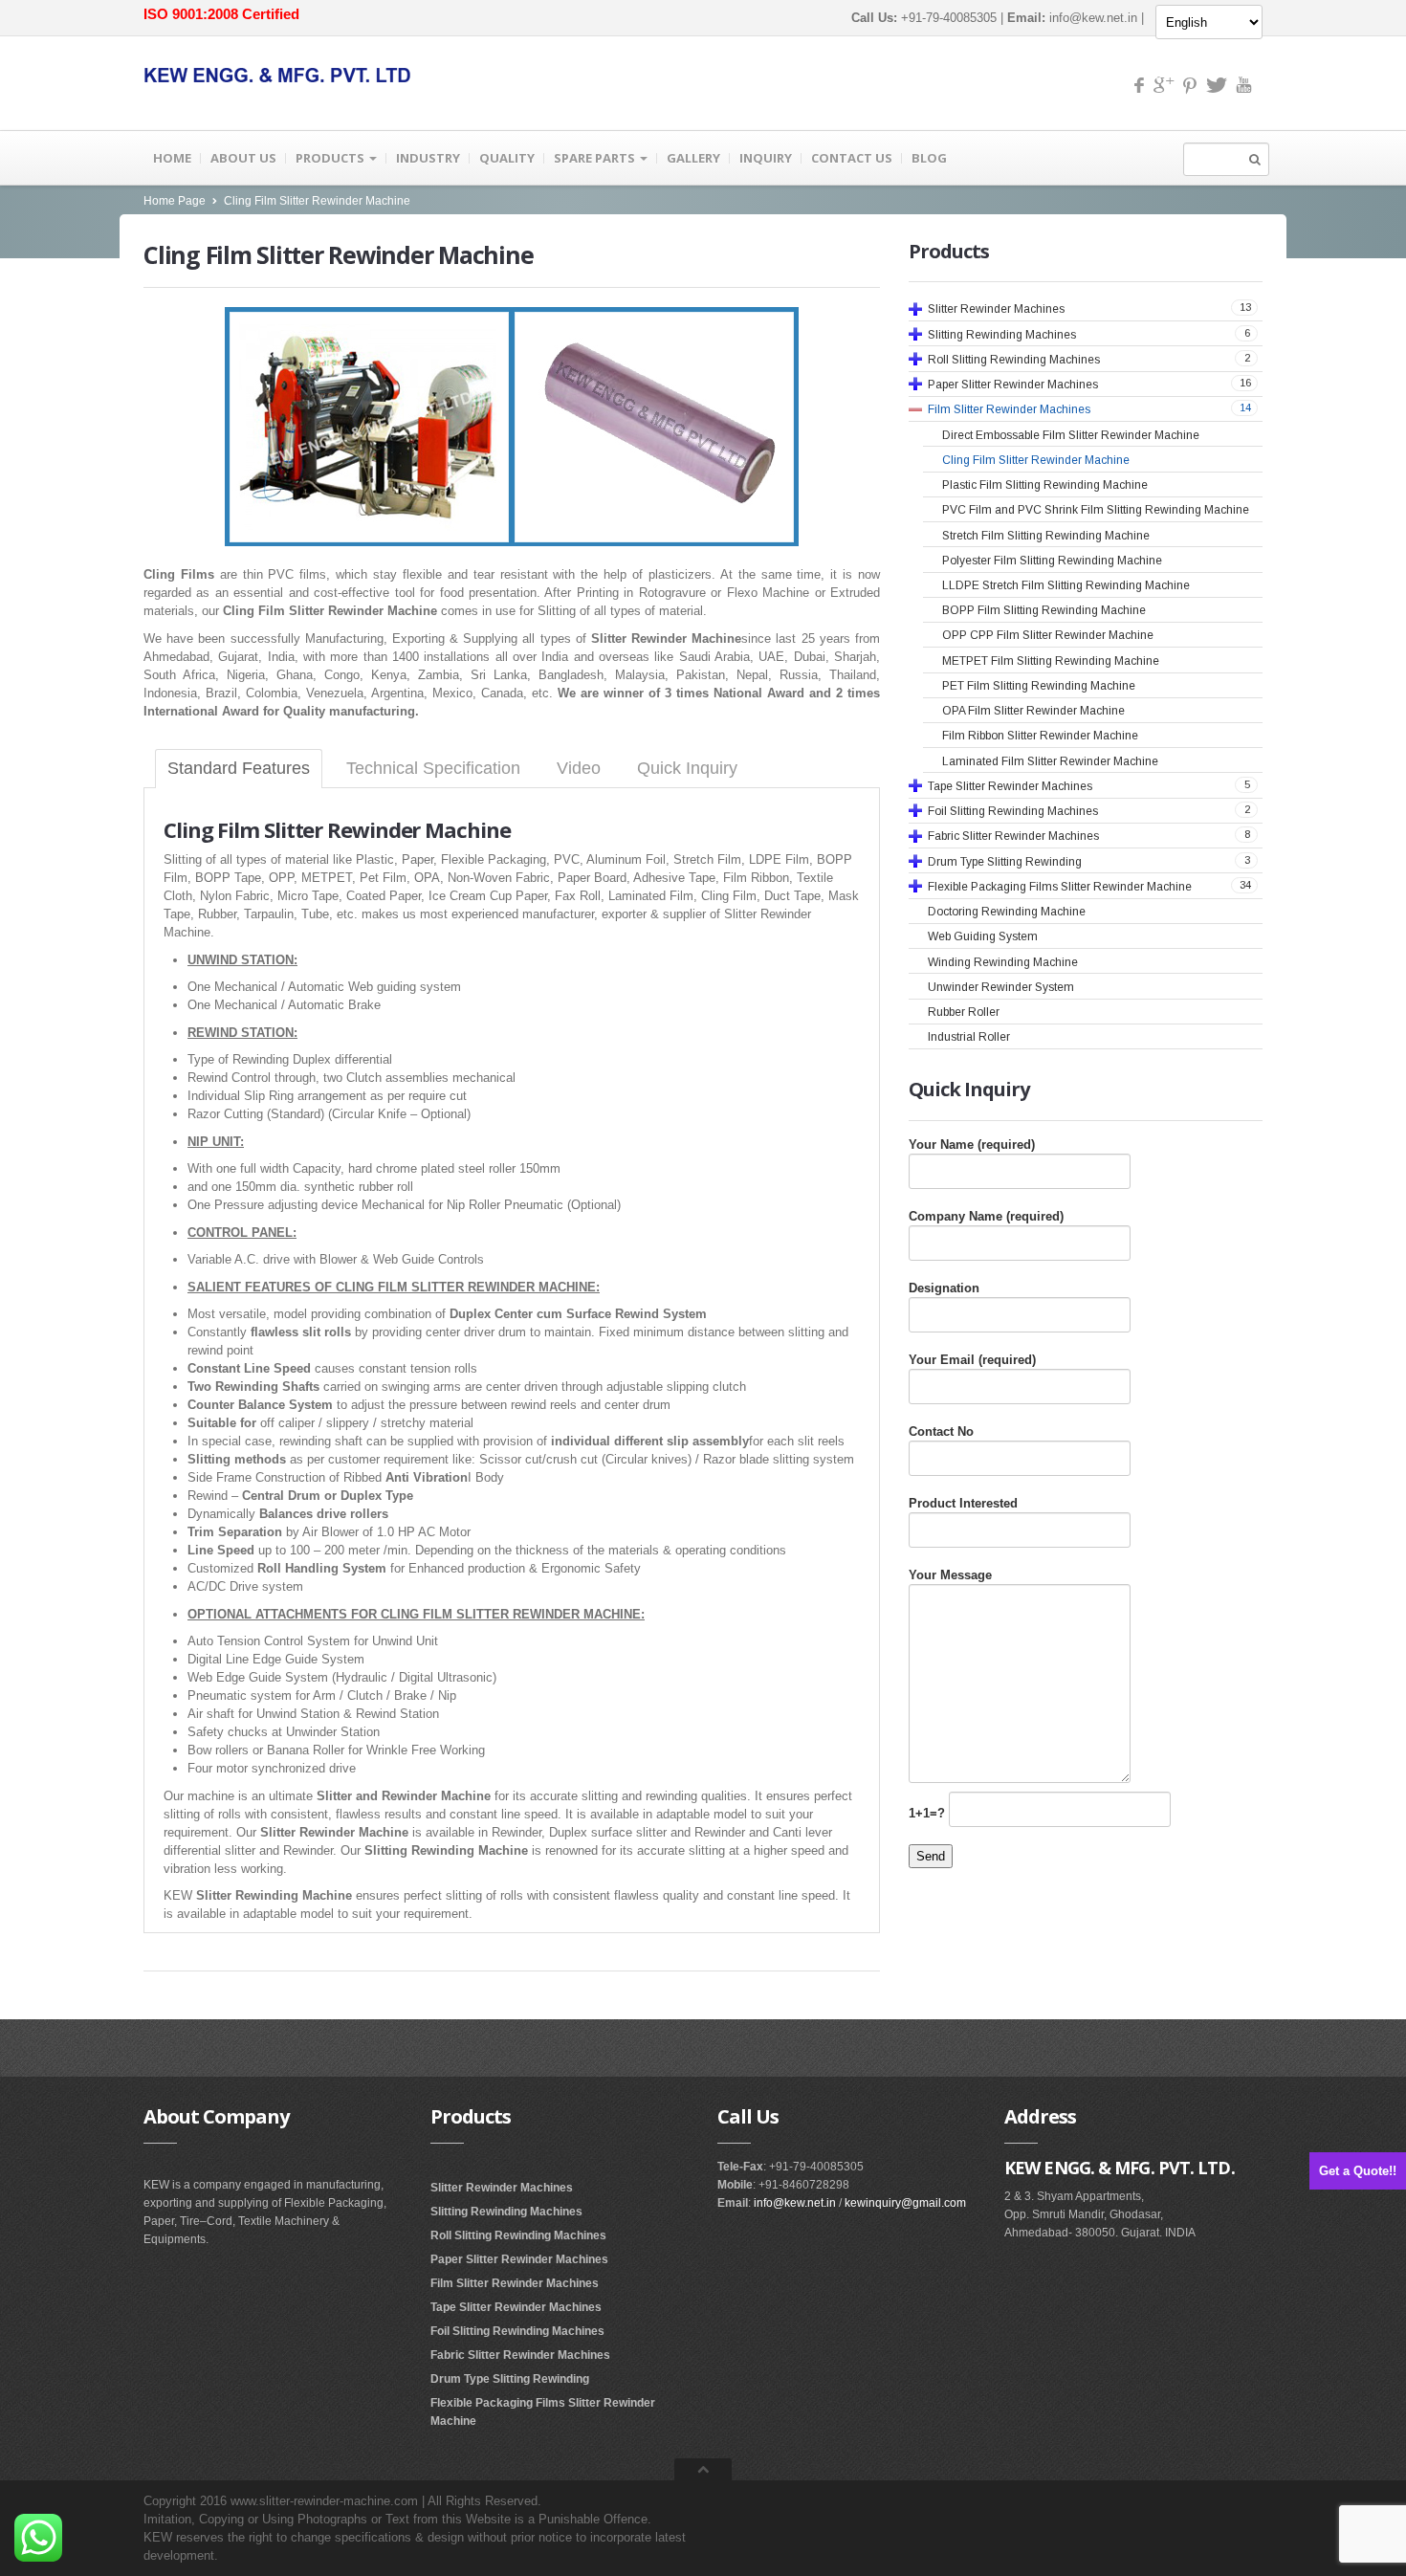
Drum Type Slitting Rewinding (510, 2379)
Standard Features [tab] (239, 768)
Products (331, 158)
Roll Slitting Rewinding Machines (518, 2235)
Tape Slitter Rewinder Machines (516, 2307)
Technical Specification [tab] (433, 768)
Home (172, 158)
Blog (929, 158)
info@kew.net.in (1093, 18)
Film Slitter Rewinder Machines (515, 2283)
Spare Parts (596, 158)
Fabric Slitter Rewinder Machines (520, 2355)
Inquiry (766, 158)
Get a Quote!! (1358, 2171)
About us (243, 158)
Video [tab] (579, 768)
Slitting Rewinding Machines (506, 2212)
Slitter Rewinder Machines (502, 2188)
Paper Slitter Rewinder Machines (519, 2259)
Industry (428, 158)
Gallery (693, 158)
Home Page (175, 201)
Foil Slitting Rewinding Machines (517, 2331)
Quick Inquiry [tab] (687, 768)
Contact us (852, 158)
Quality (507, 158)
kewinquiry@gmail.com (905, 2203)
